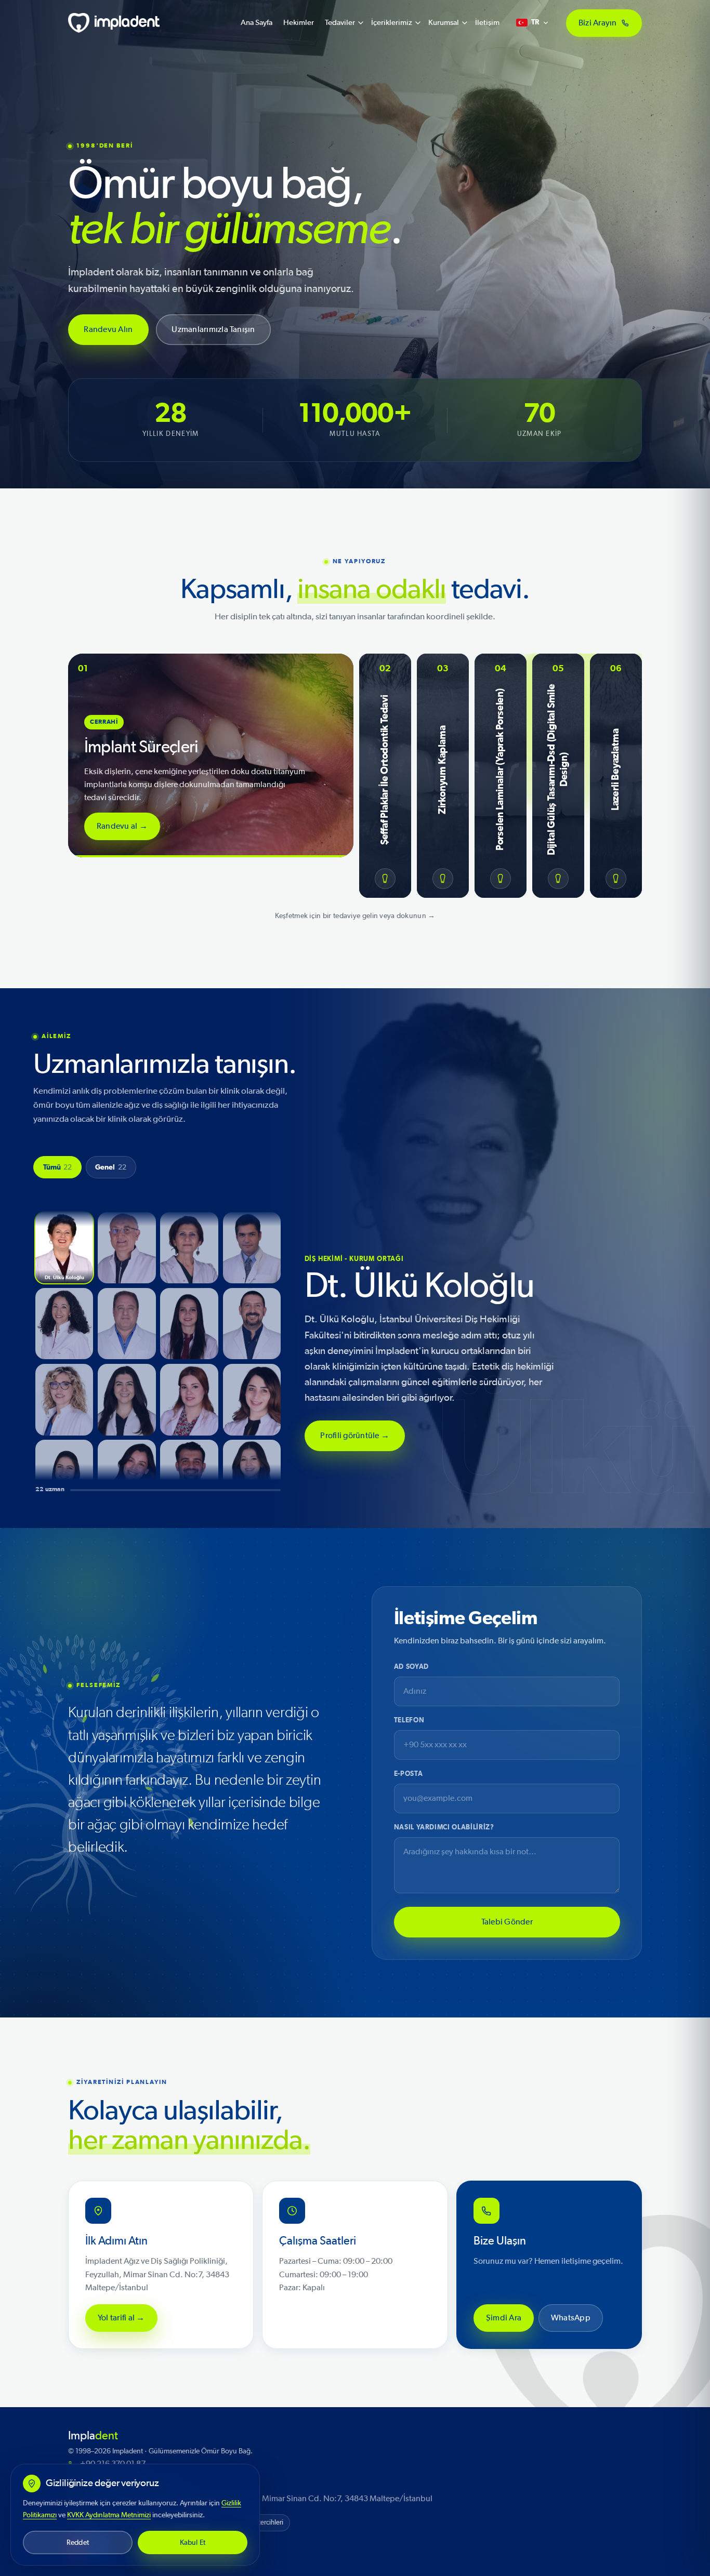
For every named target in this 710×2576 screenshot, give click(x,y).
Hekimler (299, 23)
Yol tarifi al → (121, 2318)
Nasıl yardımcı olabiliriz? (444, 1828)
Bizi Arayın (598, 22)
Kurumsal (444, 23)
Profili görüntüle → (355, 1436)
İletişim (487, 23)
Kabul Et (193, 2542)
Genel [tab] (111, 1167)
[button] (211, 755)
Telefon (409, 1721)
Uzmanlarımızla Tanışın (214, 329)
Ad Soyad (411, 1667)
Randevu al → (122, 826)
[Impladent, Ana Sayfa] (114, 23)
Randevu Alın (109, 329)
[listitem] (64, 1248)
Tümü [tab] (58, 1167)
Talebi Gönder (507, 1921)
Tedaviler (340, 23)
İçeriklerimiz (392, 23)
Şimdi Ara (504, 2318)
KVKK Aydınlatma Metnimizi (109, 2515)
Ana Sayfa (257, 23)
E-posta (409, 1774)
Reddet (78, 2542)
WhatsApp (571, 2318)
